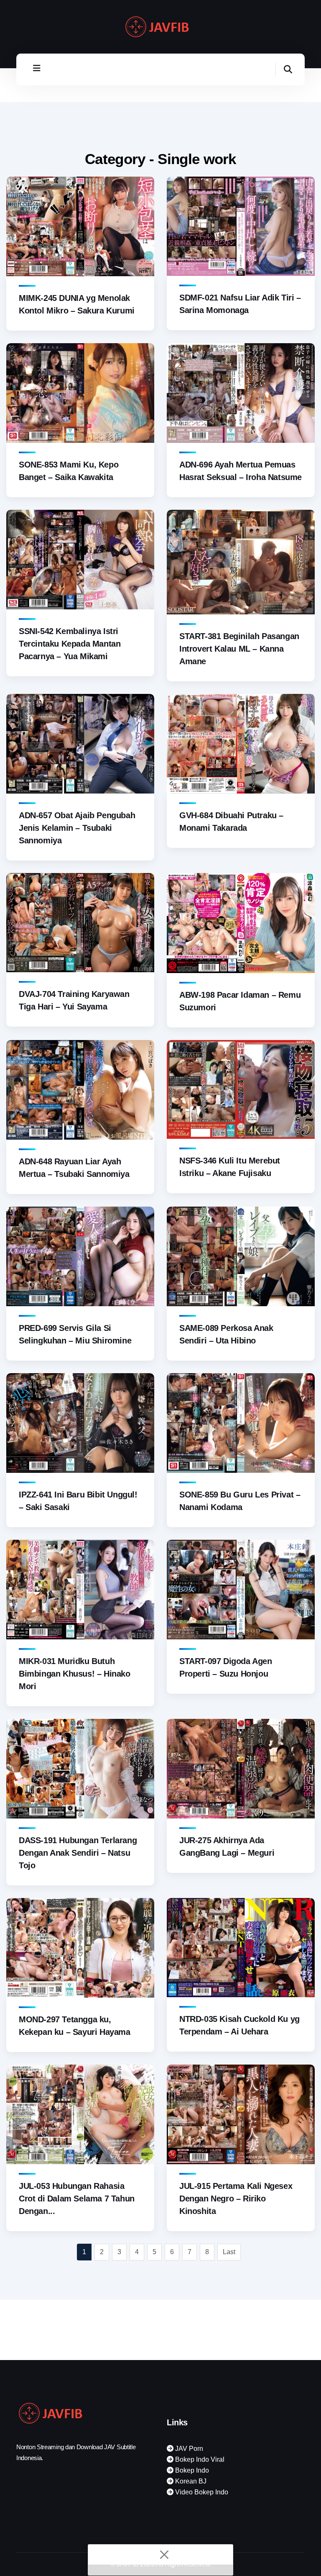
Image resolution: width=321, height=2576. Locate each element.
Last (229, 2252)
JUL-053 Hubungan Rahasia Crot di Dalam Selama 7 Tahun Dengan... (77, 2198)
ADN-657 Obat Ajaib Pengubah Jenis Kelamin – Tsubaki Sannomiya (77, 828)
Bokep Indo (191, 2470)
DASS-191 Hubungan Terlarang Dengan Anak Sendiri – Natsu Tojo (78, 1853)
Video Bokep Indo (201, 2492)
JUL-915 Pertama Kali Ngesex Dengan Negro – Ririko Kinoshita (236, 2198)
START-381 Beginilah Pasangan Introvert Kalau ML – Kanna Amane (239, 649)
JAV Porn (188, 2449)
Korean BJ (190, 2481)
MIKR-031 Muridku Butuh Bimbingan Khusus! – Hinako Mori (75, 1674)
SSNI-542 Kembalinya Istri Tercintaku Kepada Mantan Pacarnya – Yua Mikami (70, 644)
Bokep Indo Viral (199, 2459)
